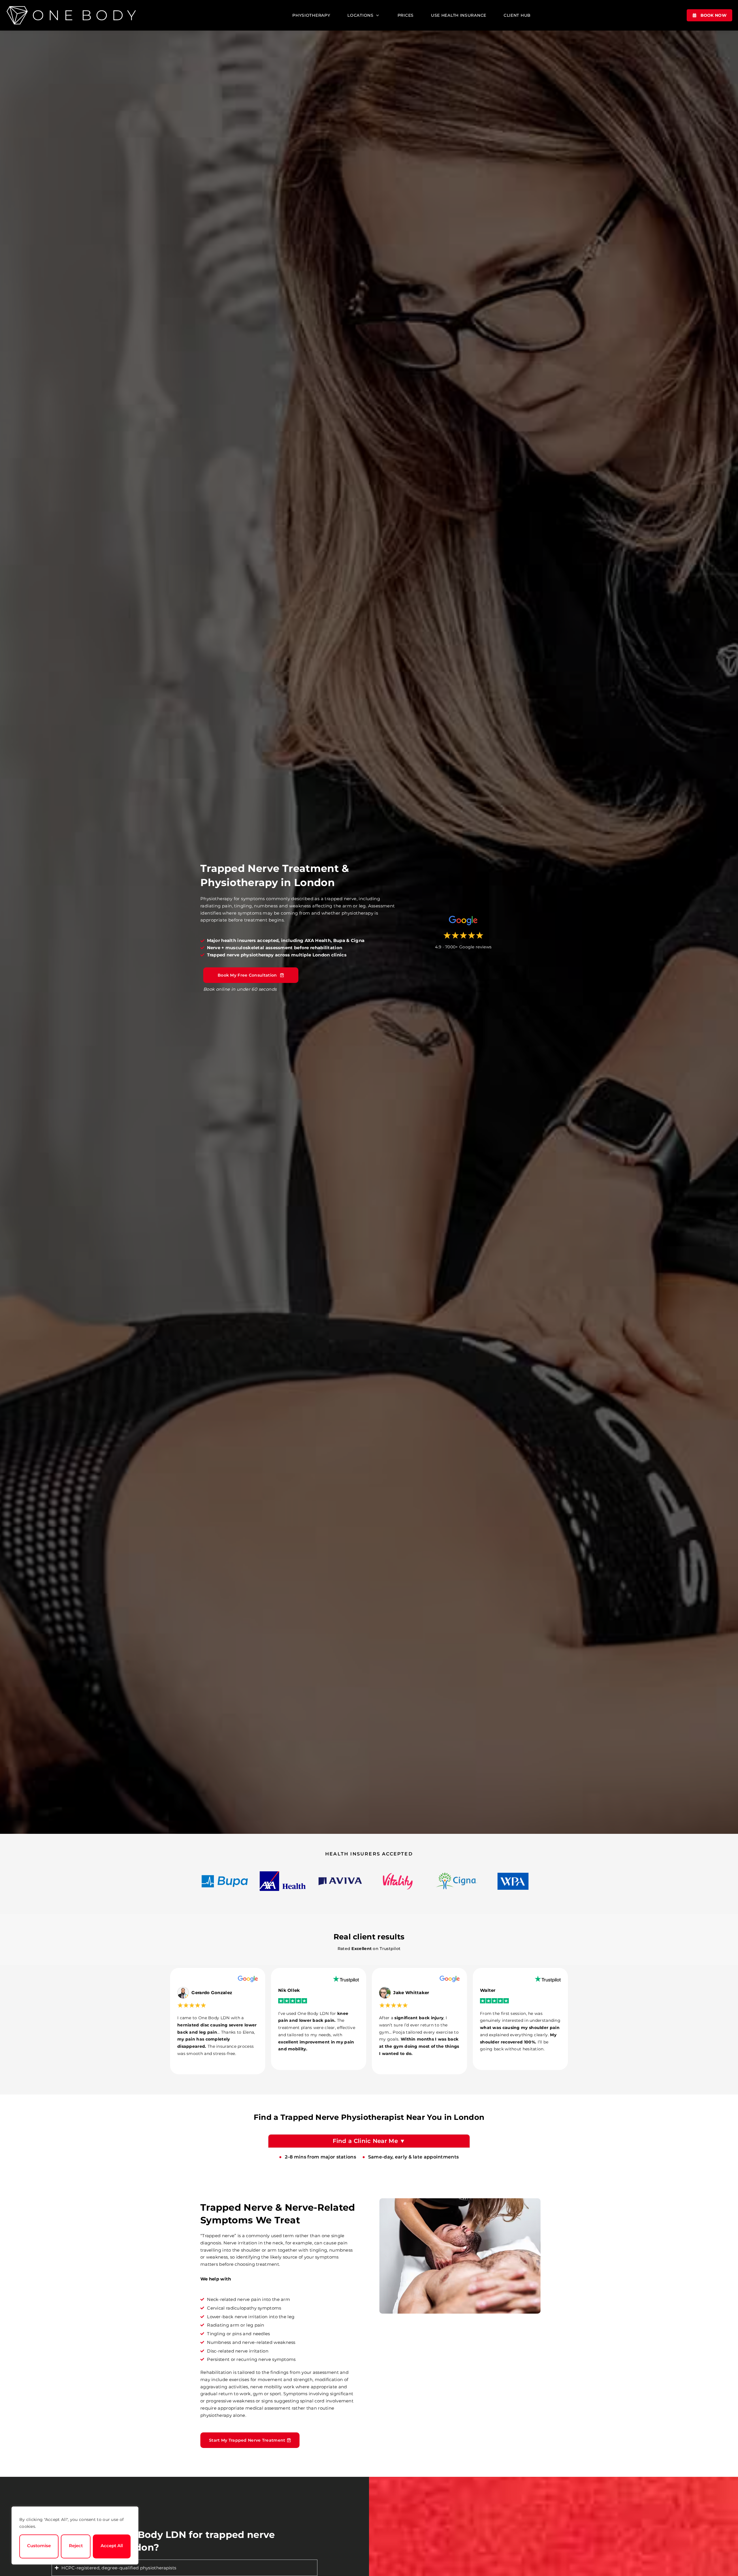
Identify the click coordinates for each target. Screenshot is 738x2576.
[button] (364, 15)
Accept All (112, 2546)
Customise (39, 2546)
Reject (76, 2546)
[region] (75, 2535)
